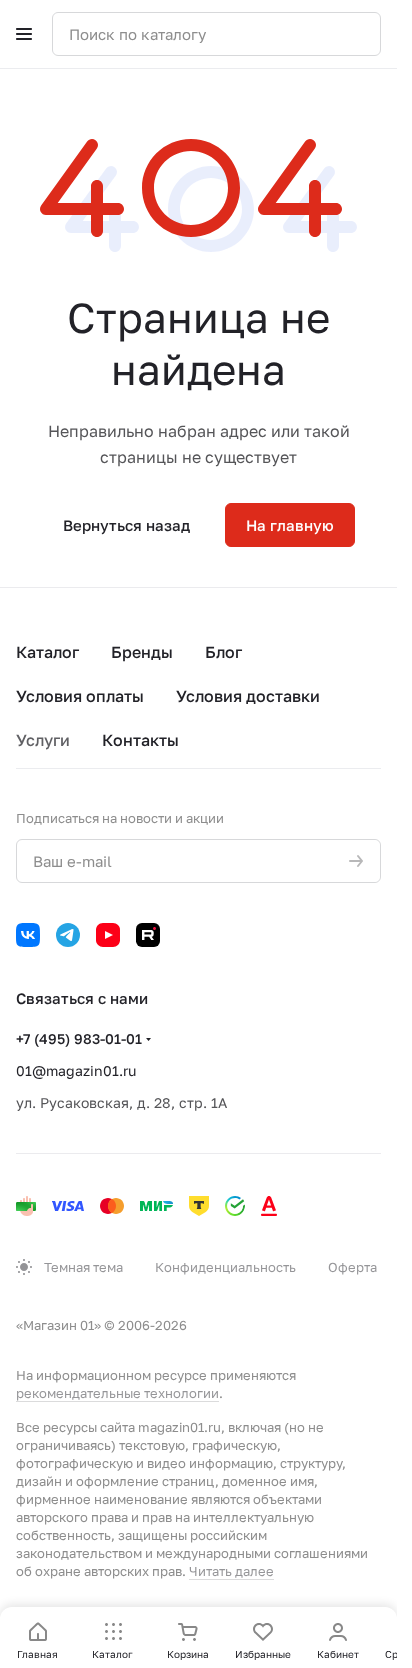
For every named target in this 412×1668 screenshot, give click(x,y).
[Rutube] (148, 935)
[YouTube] (108, 935)
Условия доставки (248, 696)
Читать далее (231, 1571)
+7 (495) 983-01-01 (79, 1038)
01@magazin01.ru (76, 1070)
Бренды (142, 652)
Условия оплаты (80, 696)
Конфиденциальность (225, 1267)
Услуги (43, 740)
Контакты (140, 740)
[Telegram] (68, 935)
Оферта (352, 1267)
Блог (223, 652)
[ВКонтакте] (28, 935)
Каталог (47, 652)
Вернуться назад (126, 525)
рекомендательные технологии (117, 1393)
